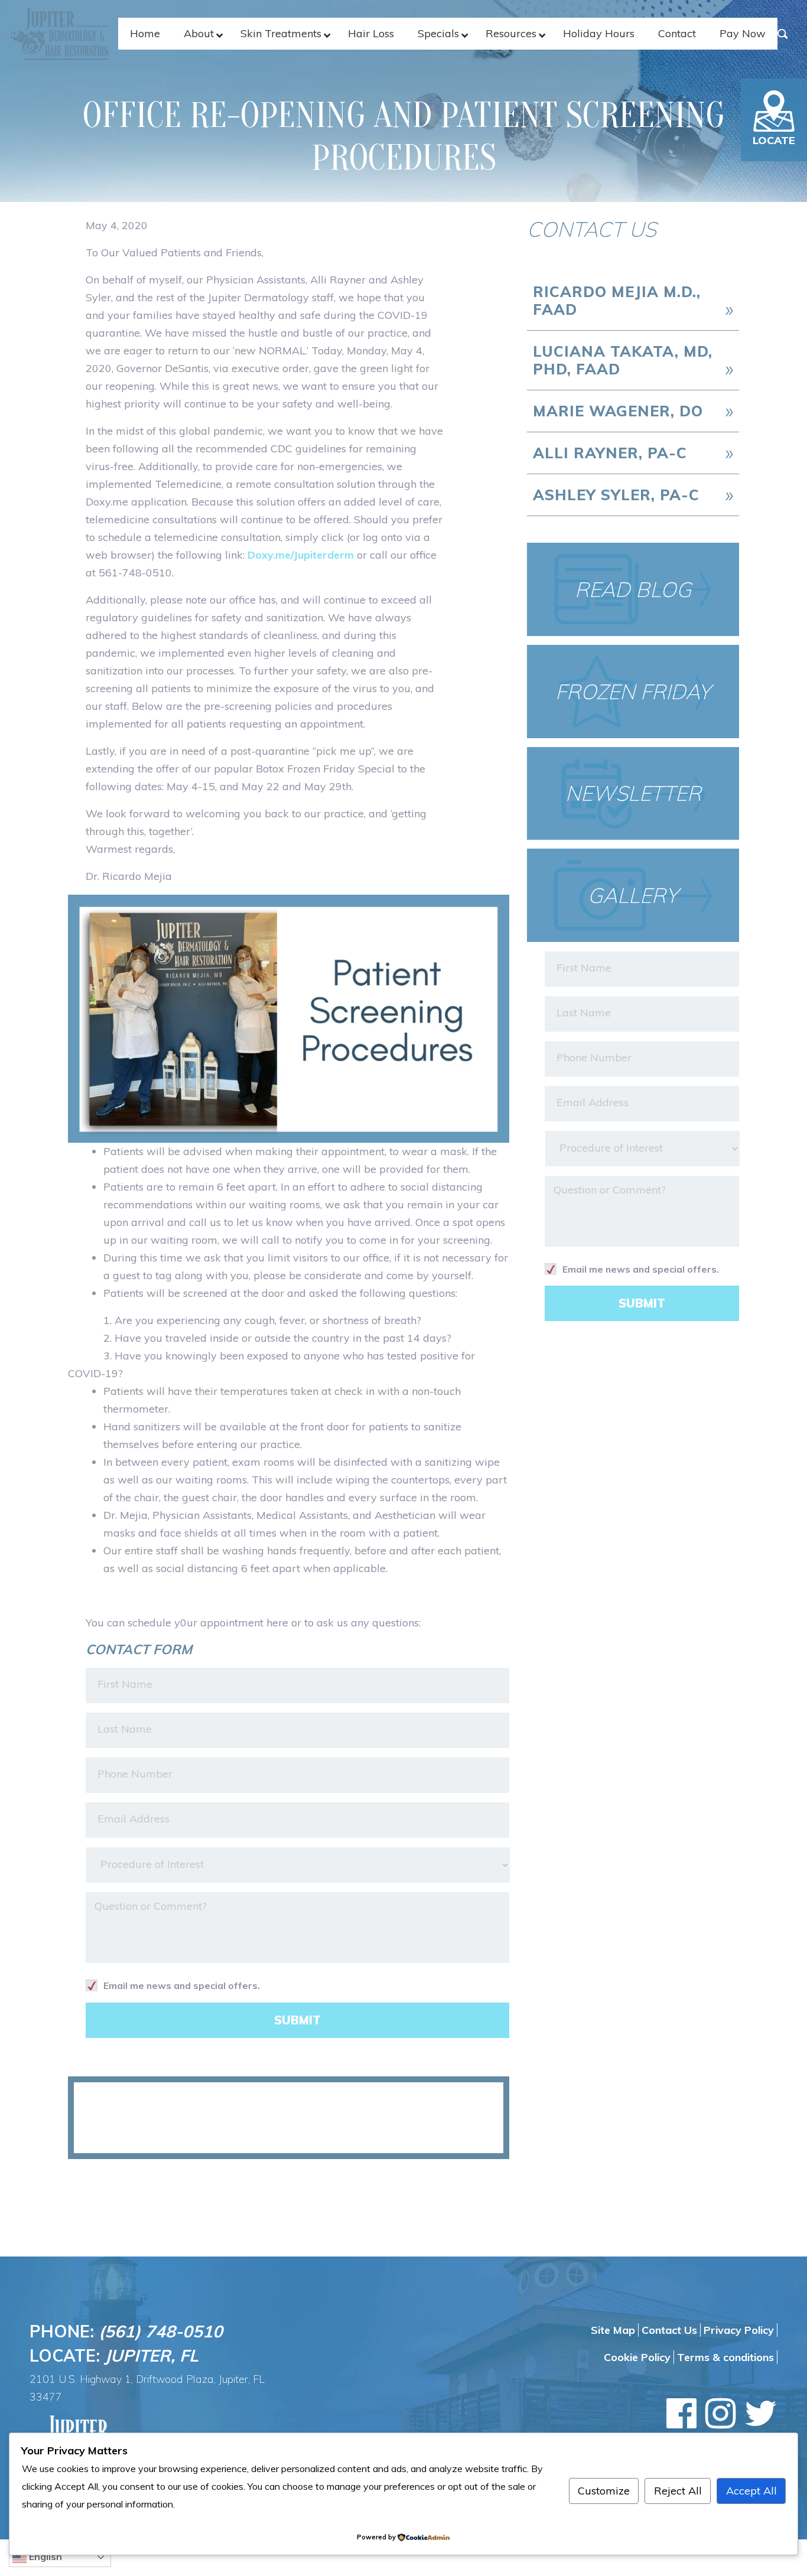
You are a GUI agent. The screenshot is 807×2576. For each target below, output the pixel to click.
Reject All (678, 2491)
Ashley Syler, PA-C (616, 495)
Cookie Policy (637, 2357)
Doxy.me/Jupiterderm (301, 555)
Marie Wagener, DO (618, 411)
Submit (297, 2020)
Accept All (751, 2491)
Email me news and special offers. (182, 1985)
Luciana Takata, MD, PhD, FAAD (623, 360)
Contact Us (669, 2330)
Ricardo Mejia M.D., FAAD (617, 300)
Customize (604, 2491)
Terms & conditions (725, 2357)
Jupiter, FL (152, 2355)
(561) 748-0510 (161, 2331)
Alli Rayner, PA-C (610, 453)
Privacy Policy (739, 2330)
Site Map (613, 2330)
